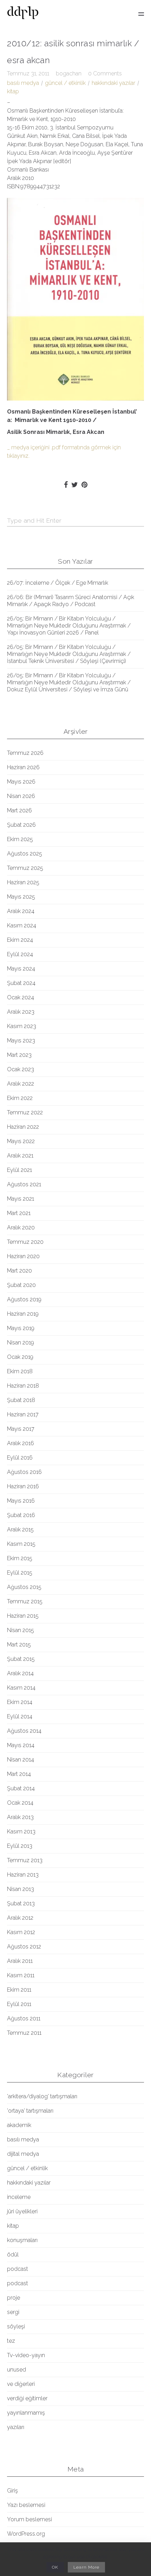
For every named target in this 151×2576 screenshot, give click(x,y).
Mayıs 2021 (21, 1199)
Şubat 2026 (21, 825)
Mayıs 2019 (21, 1328)
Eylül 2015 (20, 1573)
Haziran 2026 (23, 767)
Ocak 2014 (20, 1803)
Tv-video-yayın (26, 2355)
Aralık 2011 (20, 1961)
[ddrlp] (23, 14)
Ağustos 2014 (24, 1731)
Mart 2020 (19, 1271)
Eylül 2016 (20, 1458)
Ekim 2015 (20, 1558)
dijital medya (23, 2154)
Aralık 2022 (21, 1084)
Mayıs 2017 (21, 1429)
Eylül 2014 (20, 1716)
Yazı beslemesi (26, 2505)
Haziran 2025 (23, 882)
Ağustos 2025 (25, 854)
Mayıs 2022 (21, 1141)
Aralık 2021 (20, 1156)
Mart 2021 (19, 1213)
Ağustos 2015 (24, 1587)
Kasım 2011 (21, 1975)
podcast (18, 2269)
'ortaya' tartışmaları (30, 2111)
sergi (13, 2312)
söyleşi (16, 2326)
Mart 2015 (19, 1645)
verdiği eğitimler (27, 2398)
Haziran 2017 (23, 1414)
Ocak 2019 (20, 1357)
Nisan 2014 (21, 1760)
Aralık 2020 (21, 1227)
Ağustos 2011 (24, 2018)
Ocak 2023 (21, 1069)
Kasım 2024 (22, 925)
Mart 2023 (19, 1055)
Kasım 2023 (22, 1026)
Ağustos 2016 (24, 1472)
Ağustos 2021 (24, 1184)
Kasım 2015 (21, 1544)
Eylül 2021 (19, 1170)
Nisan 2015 (21, 1630)
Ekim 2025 (20, 839)
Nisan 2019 (21, 1343)
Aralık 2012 (20, 1918)
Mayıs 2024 (21, 969)
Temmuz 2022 (25, 1112)
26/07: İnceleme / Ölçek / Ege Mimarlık (58, 583)
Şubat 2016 (21, 1515)
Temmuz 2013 (25, 1860)
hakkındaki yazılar (113, 83)
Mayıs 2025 (21, 897)
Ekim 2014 (20, 1702)
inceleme (19, 2197)
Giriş (12, 2491)
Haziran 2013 (23, 1875)
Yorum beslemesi (29, 2519)
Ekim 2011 (19, 1990)
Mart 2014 (19, 1774)
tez (11, 2341)
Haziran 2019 (23, 1314)
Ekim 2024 (20, 940)
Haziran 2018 (23, 1386)
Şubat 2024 (21, 983)
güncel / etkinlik (65, 83)
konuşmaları (22, 2240)
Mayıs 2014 (21, 1745)
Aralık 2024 (21, 911)
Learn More (86, 2567)
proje (14, 2298)
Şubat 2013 (21, 1903)
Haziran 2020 (23, 1256)
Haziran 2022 (23, 1127)
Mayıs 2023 (21, 1041)
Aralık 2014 (20, 1673)
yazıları (16, 2427)
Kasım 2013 (21, 1832)
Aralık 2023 (21, 1012)
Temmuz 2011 (24, 2033)
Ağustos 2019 (24, 1299)
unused (17, 2370)
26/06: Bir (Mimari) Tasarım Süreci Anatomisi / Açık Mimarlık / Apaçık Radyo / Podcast (71, 601)
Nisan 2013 (21, 1889)
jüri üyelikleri (22, 2211)
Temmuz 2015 (25, 1601)
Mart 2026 (19, 810)
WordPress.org (26, 2534)
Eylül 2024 (20, 954)
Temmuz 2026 (25, 753)
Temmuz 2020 (25, 1242)
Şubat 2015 (21, 1659)
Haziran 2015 (23, 1616)
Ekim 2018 (20, 1371)
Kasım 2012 (21, 1932)
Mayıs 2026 (21, 782)
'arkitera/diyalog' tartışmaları (42, 2096)
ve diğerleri (21, 2384)
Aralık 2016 (21, 1443)
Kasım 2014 (21, 1688)
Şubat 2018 (21, 1400)
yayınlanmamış (26, 2413)
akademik (19, 2125)
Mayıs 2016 (21, 1501)
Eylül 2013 (20, 1846)
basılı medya (23, 83)
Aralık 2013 (20, 1817)
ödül (13, 2255)
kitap (13, 91)
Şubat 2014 (21, 1788)
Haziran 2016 (23, 1486)
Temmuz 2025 (25, 868)
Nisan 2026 (21, 796)
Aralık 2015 (20, 1529)
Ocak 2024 (21, 997)
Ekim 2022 (20, 1098)
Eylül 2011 (19, 2004)
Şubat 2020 (21, 1285)
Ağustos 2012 (24, 1947)
